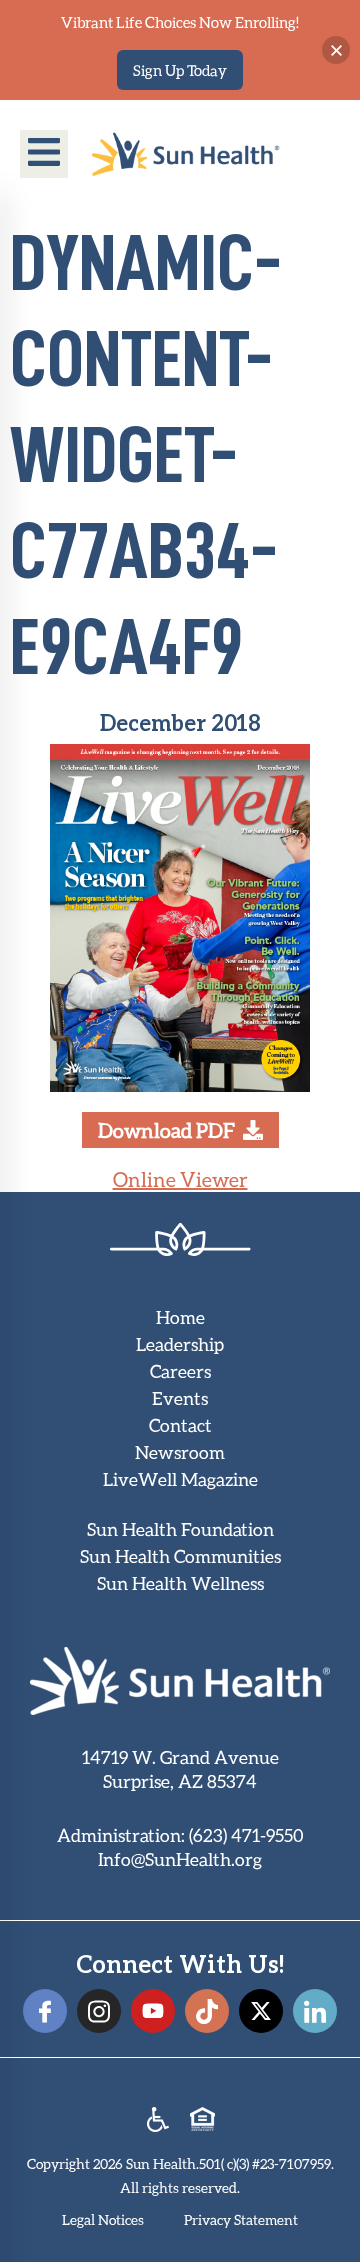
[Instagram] (99, 2011)
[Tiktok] (207, 2011)
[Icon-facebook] (45, 2011)
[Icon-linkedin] (315, 2011)
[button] (44, 154)
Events (180, 1398)
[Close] (336, 50)
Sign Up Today (180, 70)
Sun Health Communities (180, 1556)
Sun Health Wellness (180, 1583)
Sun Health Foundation (180, 1529)
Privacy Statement (241, 2219)
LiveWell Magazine (180, 1479)
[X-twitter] (261, 2011)
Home (180, 1317)
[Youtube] (153, 2011)
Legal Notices (103, 2219)
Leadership (180, 1344)
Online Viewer (180, 1179)
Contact (180, 1425)
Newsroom (180, 1452)
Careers (180, 1371)
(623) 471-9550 (246, 1835)
